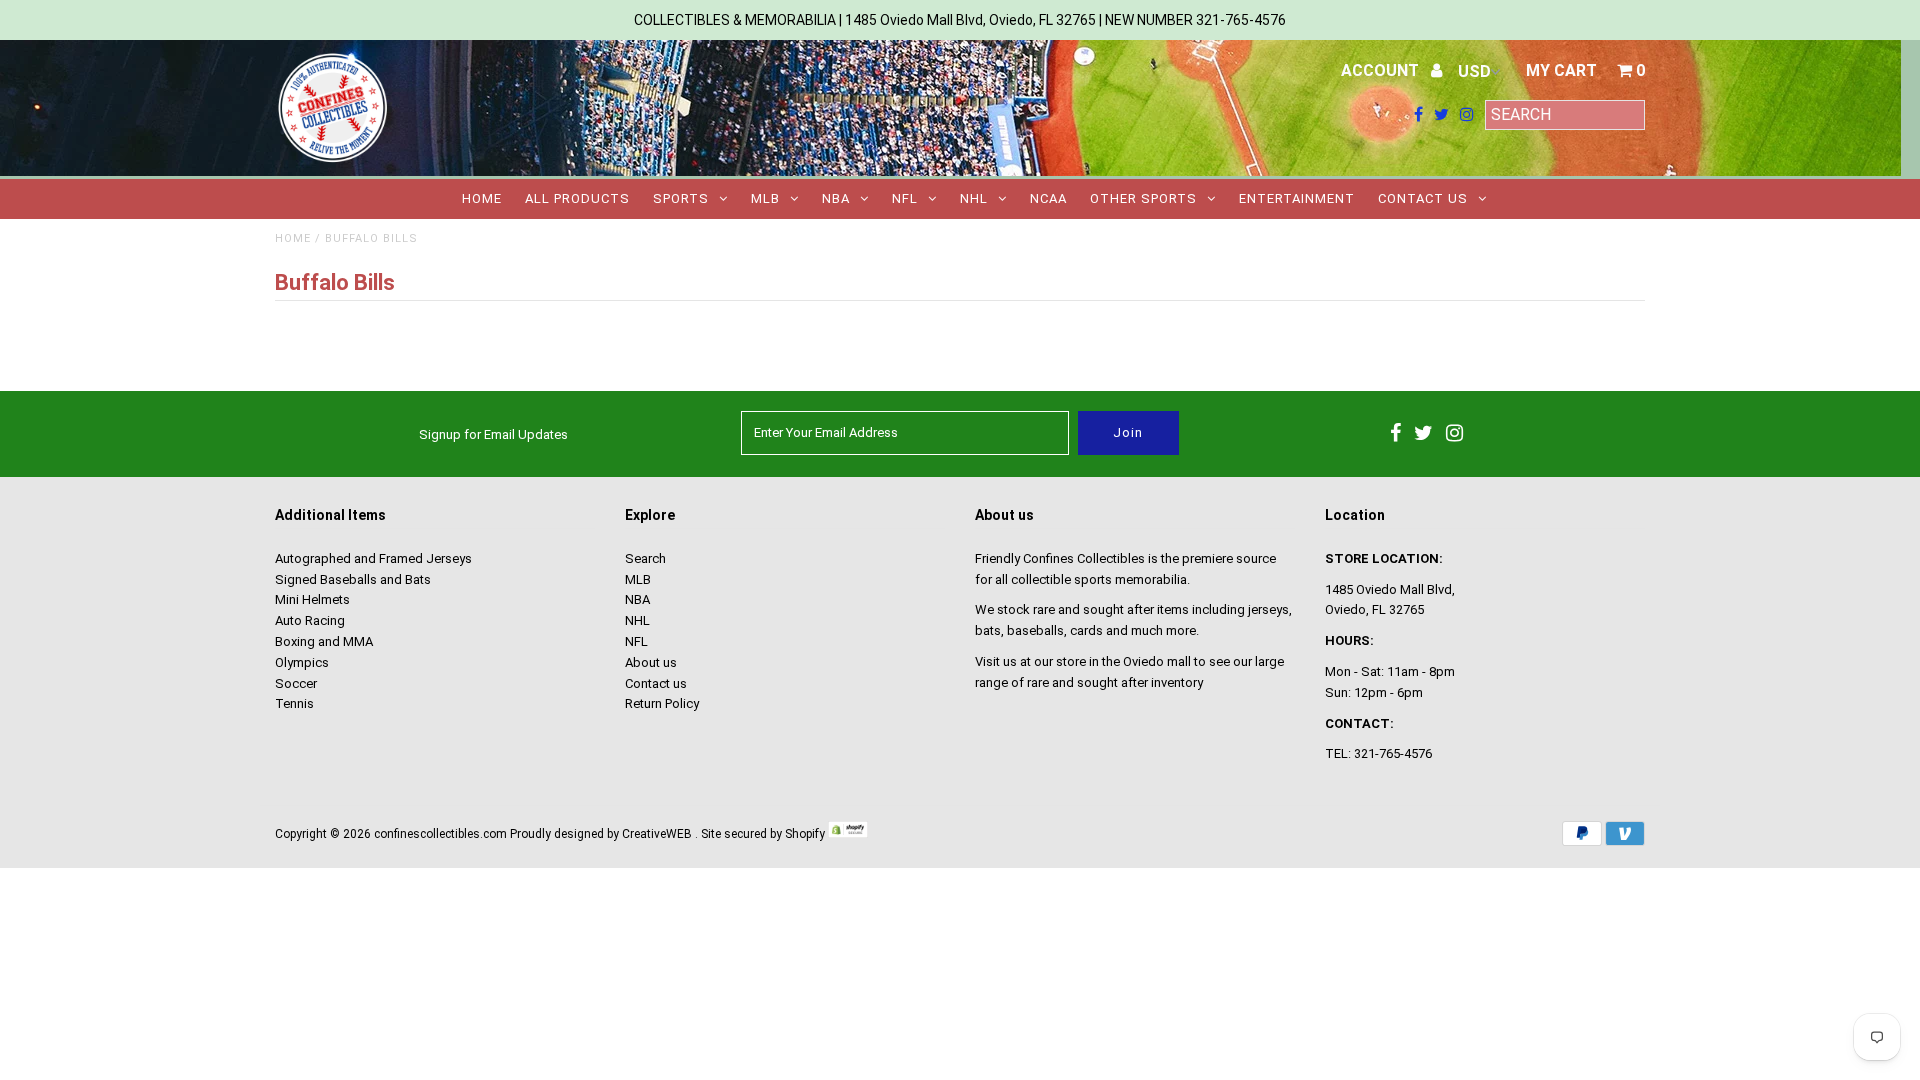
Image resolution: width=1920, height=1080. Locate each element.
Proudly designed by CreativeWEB (601, 834)
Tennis (294, 703)
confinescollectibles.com (440, 834)
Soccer (296, 683)
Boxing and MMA (324, 641)
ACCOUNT (1382, 70)
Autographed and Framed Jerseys (373, 558)
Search (645, 558)
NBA (836, 198)
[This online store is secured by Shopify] (848, 834)
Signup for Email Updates (493, 434)
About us (651, 662)
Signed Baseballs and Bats (353, 579)
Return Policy (662, 703)
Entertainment (1297, 198)
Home (482, 198)
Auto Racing (310, 620)
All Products (577, 198)
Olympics (302, 662)
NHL (974, 198)
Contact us (1423, 198)
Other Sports (1143, 198)
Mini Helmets (312, 599)
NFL (905, 198)
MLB (765, 198)
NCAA (1048, 198)
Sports (681, 198)
